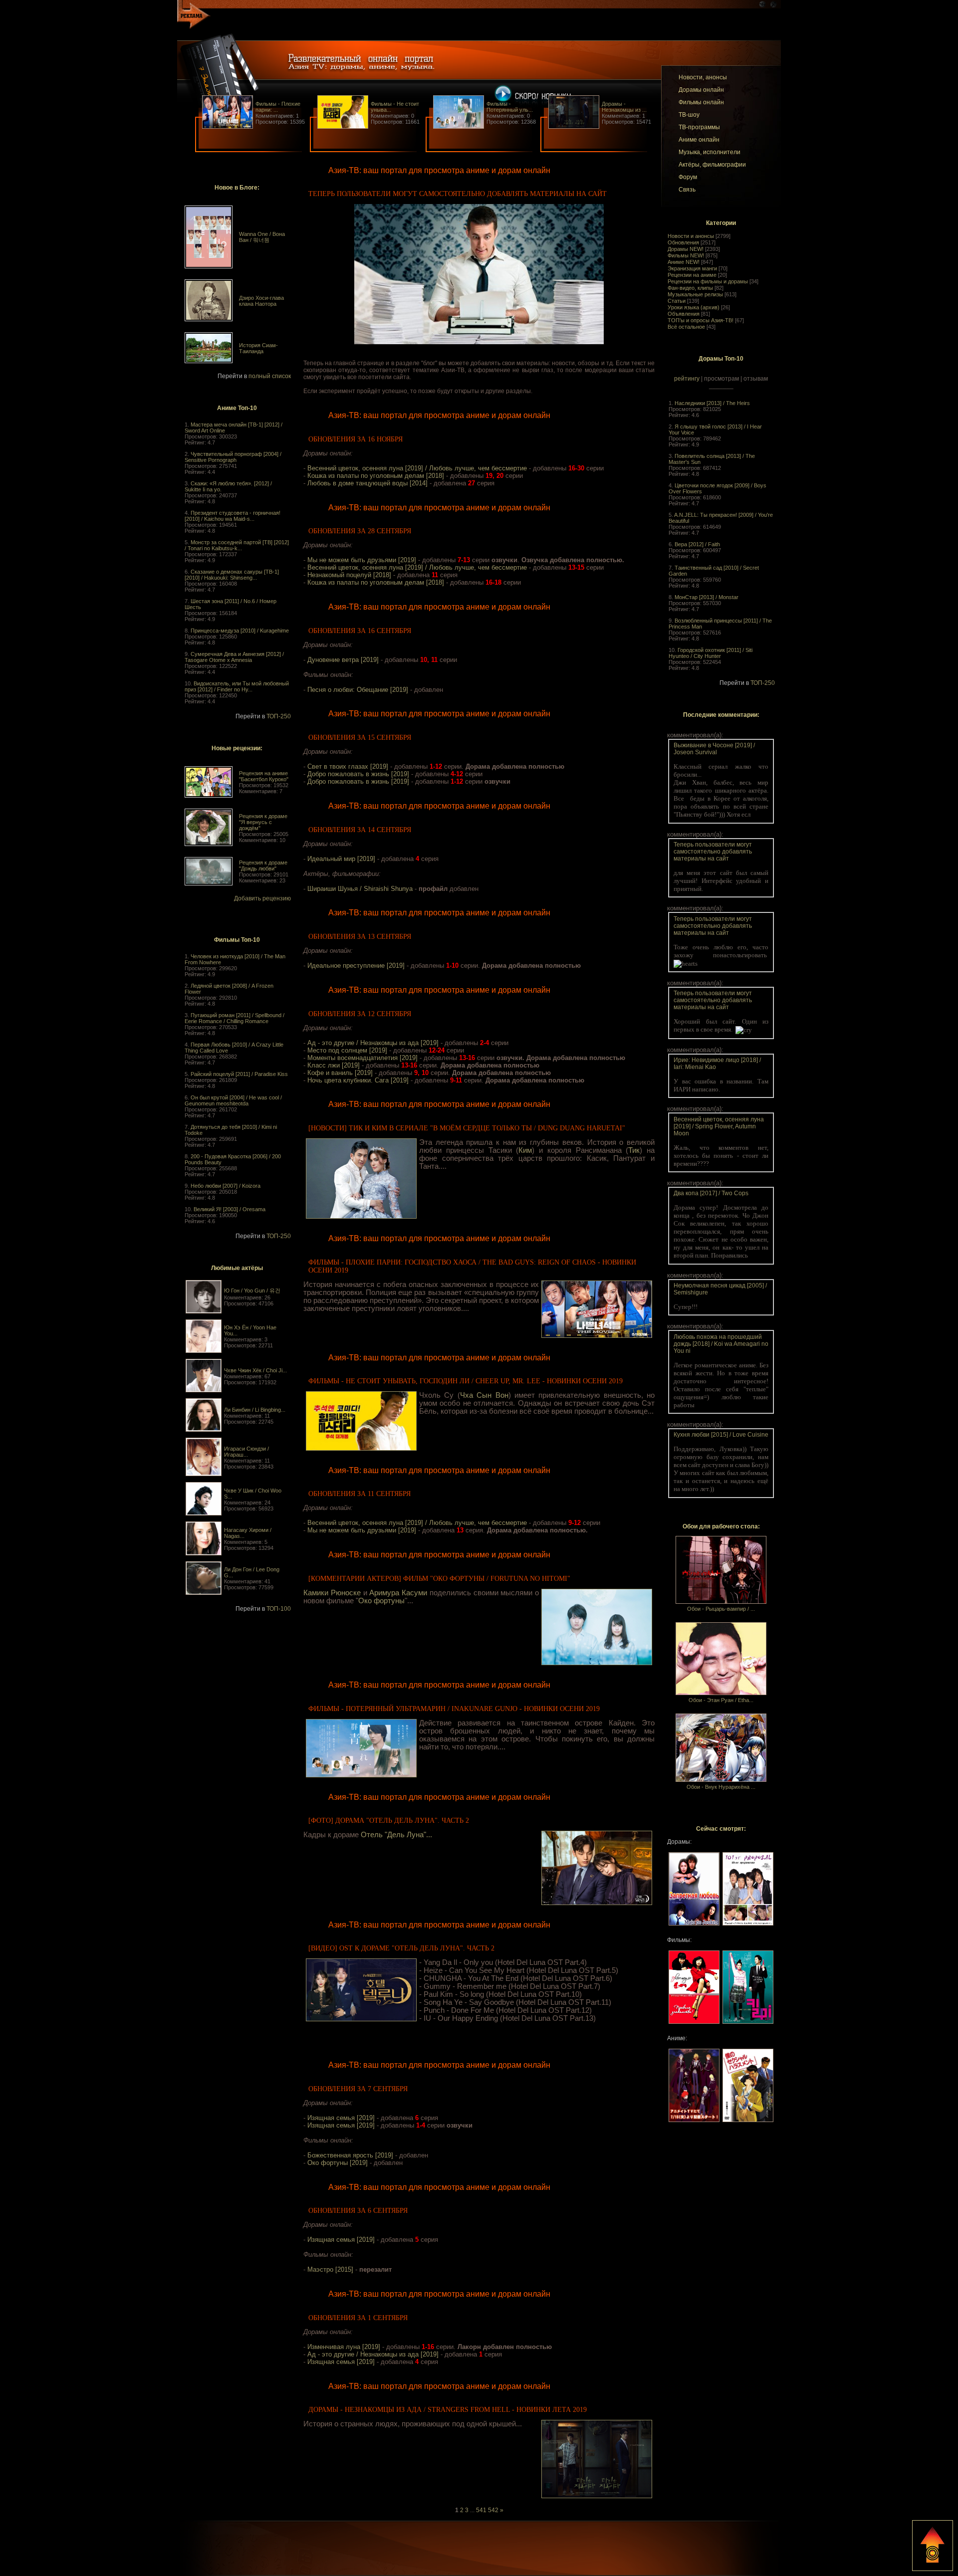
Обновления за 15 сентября (360, 738)
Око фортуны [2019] (338, 2163)
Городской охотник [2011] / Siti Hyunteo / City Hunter (711, 653)
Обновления (683, 242)
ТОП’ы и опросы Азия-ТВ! (701, 320)
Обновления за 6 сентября (358, 2211)
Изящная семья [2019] (341, 2118)
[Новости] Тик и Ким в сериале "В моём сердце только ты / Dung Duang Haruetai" (467, 1128)
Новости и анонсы (691, 236)
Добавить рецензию (262, 898)
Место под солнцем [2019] (347, 1050)
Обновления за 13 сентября (360, 937)
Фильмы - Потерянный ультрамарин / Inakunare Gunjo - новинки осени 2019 (454, 1709)
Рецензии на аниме (692, 275)
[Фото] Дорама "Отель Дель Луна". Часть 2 (389, 1821)
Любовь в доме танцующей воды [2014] (367, 483)
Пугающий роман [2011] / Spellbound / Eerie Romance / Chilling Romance (235, 1018)
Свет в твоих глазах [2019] (348, 766)
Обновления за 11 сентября (359, 1494)
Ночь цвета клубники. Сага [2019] (358, 1080)
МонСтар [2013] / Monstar (707, 597)
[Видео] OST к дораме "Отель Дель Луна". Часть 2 (401, 1948)
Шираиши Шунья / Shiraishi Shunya (360, 889)
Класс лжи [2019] (334, 1065)
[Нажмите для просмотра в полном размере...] (479, 342)
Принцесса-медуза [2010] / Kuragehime (240, 631)
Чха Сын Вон (484, 1395)
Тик (634, 1150)
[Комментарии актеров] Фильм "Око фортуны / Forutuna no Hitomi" (439, 1579)
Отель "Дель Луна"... (396, 1835)
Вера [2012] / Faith (697, 544)
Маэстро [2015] (330, 2269)
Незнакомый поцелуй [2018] (349, 575)
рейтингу (687, 379)
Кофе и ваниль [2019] (340, 1073)
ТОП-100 (279, 1609)
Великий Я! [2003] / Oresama (230, 1209)
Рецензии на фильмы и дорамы (708, 281)
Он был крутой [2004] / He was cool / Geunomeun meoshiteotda (233, 1100)
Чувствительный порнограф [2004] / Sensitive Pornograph (233, 457)
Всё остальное (686, 327)
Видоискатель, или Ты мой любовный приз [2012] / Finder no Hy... (237, 686)
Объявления (684, 314)
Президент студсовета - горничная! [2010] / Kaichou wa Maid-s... (233, 516)
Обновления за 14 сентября (360, 830)
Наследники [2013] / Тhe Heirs (712, 403)
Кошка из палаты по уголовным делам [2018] (376, 476)
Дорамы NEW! (686, 249)
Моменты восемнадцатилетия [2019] (362, 1058)
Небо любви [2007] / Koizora (226, 1186)
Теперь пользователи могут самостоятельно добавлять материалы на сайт (458, 194)
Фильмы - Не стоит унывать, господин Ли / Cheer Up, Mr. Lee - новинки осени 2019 (466, 1381)
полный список (270, 376)
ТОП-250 (279, 716)
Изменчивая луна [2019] (344, 2347)
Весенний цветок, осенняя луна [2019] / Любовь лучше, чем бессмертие (417, 468)
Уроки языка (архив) (694, 307)
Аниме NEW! (684, 262)
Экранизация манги (692, 268)
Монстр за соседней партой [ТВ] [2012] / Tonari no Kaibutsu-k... (237, 545)
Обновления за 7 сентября (358, 2089)
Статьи (677, 301)
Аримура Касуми (398, 1593)
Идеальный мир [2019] (341, 859)
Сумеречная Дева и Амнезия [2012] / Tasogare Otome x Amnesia (234, 657)
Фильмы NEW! (686, 255)
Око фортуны (381, 1601)
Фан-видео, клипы (690, 288)
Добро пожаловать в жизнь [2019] (358, 774)
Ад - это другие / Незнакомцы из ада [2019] (373, 1043)
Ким (525, 1150)
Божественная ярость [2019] (350, 2155)
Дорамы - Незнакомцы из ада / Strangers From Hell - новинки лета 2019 (448, 2410)
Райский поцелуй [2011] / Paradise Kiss (239, 1074)
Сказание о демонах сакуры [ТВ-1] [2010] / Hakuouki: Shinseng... (232, 575)
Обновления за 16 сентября (360, 631)
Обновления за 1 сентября (358, 2318)
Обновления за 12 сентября (360, 1014)
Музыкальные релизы (695, 294)
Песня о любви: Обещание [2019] (358, 690)
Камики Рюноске (332, 1593)
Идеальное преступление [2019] (356, 966)
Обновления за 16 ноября (356, 439)
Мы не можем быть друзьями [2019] (362, 560)
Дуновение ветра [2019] (343, 660)
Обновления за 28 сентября (360, 531)
